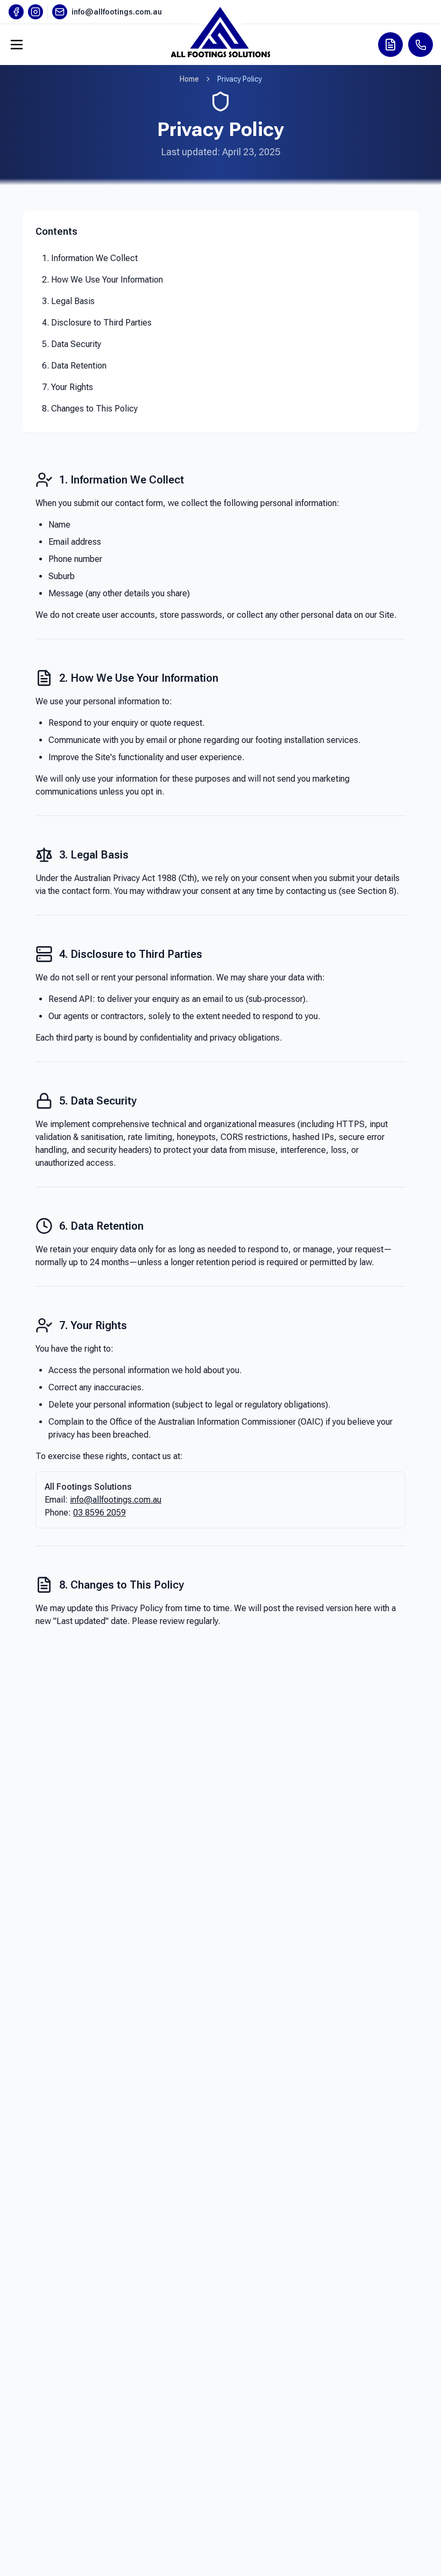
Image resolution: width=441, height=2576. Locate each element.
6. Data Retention (74, 366)
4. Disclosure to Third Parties (97, 323)
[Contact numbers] (421, 45)
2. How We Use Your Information (102, 280)
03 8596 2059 (99, 1513)
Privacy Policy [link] (240, 79)
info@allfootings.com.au (116, 1500)
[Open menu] (17, 45)
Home (189, 79)
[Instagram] (35, 12)
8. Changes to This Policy (90, 409)
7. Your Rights (67, 387)
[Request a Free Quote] (390, 45)
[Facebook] (16, 12)
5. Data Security (72, 344)
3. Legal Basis (68, 301)
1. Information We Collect (90, 258)
